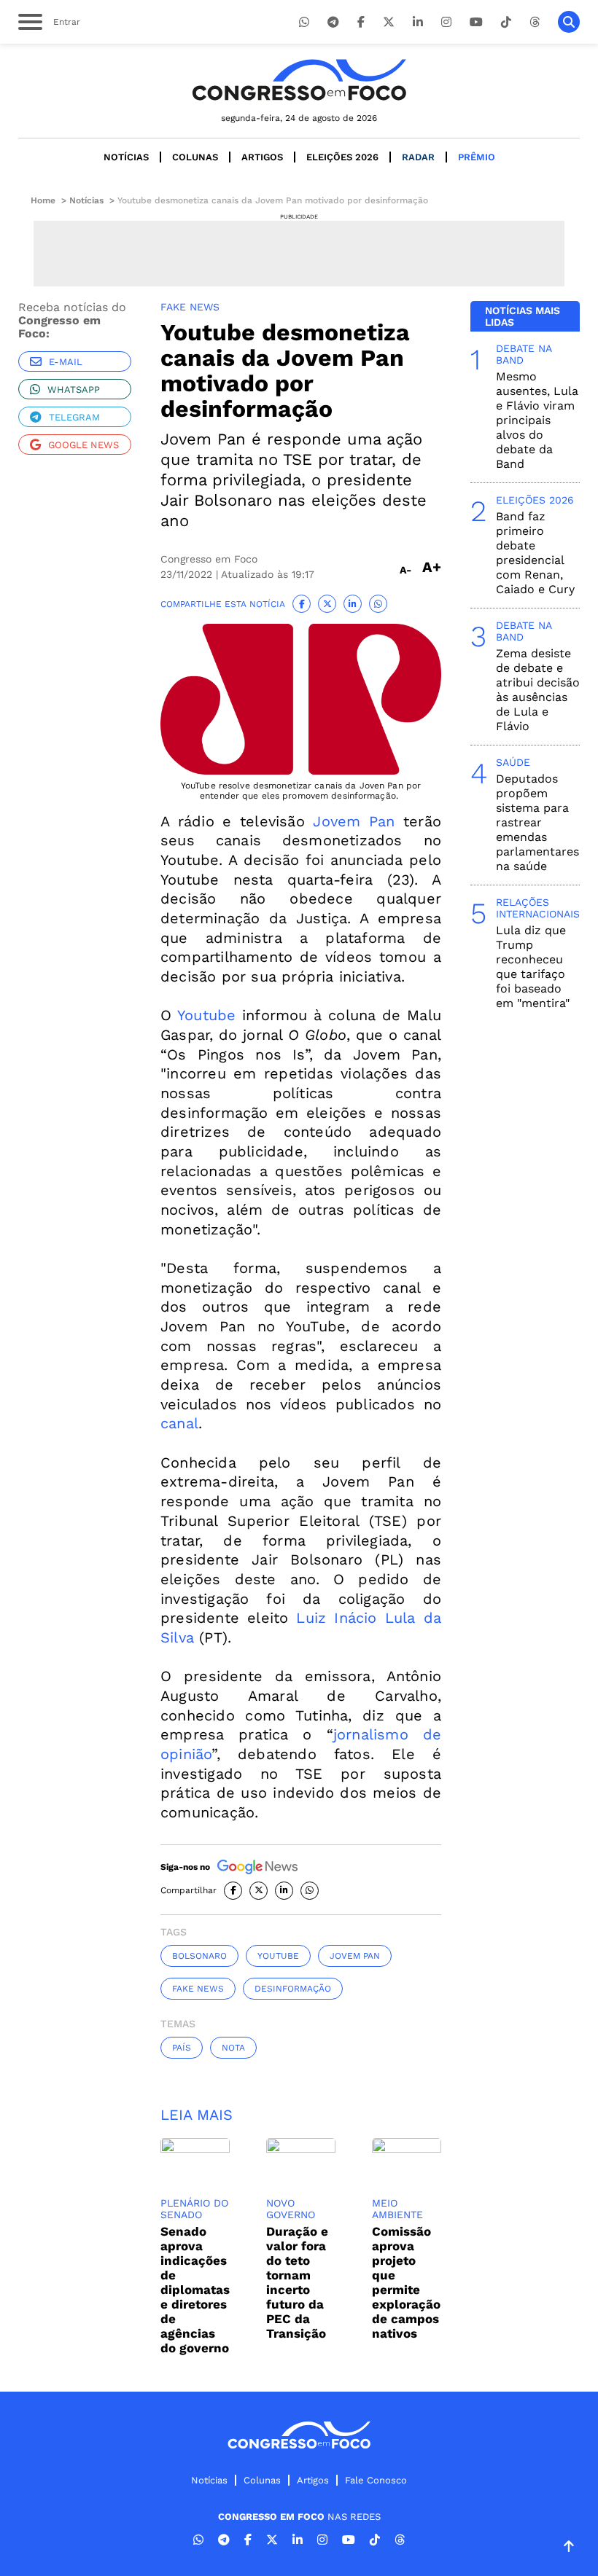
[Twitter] (389, 22)
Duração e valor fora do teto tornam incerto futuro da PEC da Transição (297, 2282)
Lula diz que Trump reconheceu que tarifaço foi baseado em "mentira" (533, 967)
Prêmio (477, 157)
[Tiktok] (506, 22)
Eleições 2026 (342, 157)
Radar (418, 157)
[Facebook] (361, 22)
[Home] (299, 80)
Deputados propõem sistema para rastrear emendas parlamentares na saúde (537, 822)
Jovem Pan (354, 821)
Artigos (262, 157)
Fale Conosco (376, 2480)
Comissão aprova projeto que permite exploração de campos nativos (406, 2282)
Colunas (195, 157)
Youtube (206, 1015)
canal (179, 1423)
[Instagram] (446, 22)
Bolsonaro (199, 1956)
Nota (233, 2048)
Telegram (74, 417)
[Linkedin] (418, 22)
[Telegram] (333, 22)
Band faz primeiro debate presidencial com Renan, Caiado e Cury (535, 553)
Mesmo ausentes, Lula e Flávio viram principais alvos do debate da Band (537, 420)
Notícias (126, 157)
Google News (84, 445)
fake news (198, 1989)
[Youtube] (476, 22)
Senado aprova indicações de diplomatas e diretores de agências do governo (195, 2290)
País (182, 2048)
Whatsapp (74, 389)
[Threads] (535, 22)
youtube (278, 1956)
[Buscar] (569, 22)
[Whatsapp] (304, 22)
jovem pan (355, 1956)
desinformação (293, 1989)
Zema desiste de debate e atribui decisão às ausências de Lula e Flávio (538, 690)
